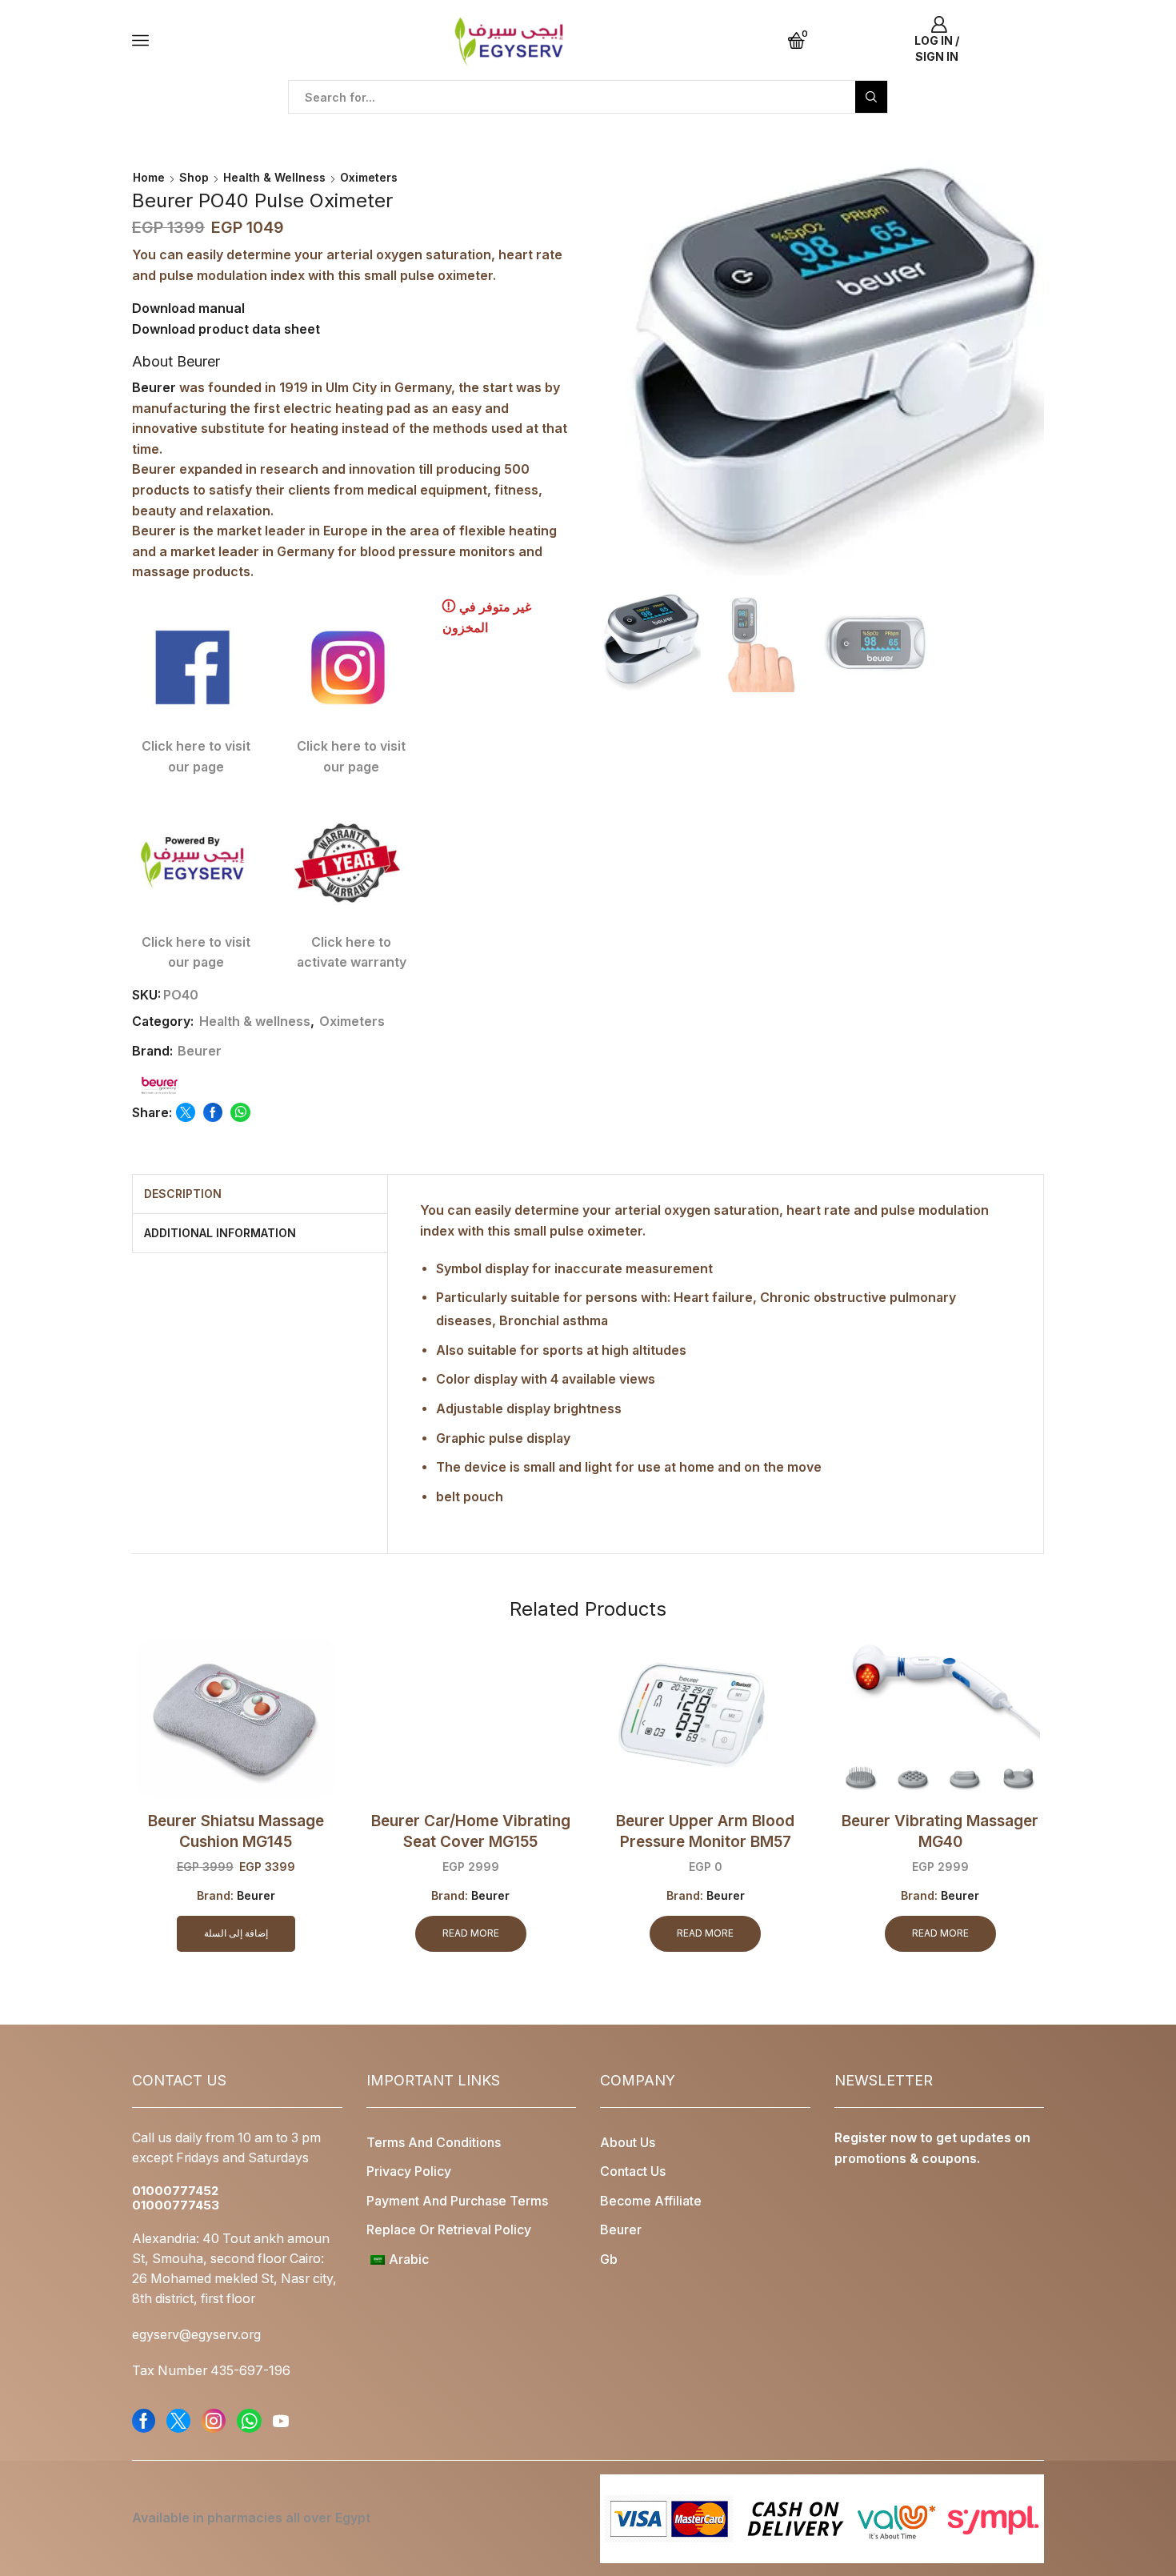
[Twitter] (186, 1113)
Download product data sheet (226, 329)
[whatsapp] (238, 1113)
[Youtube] (281, 2421)
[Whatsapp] (249, 2421)
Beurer (154, 387)
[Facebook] (213, 1113)
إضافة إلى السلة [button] (236, 1933)
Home (149, 177)
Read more (471, 1933)
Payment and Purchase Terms (457, 2201)
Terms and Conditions (434, 2143)
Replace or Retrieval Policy (449, 2230)
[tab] (183, 1194)
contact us (633, 2171)
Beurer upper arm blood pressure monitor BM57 (705, 1831)
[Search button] (871, 97)
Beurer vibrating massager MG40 (940, 1831)
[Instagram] (214, 2421)
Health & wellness (274, 177)
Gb (609, 2260)
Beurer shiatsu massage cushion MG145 (236, 1831)
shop (194, 177)
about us (628, 2143)
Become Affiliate (651, 2201)
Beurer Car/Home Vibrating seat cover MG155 (471, 1831)
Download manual (188, 308)
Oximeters (369, 177)
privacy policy (409, 2171)
